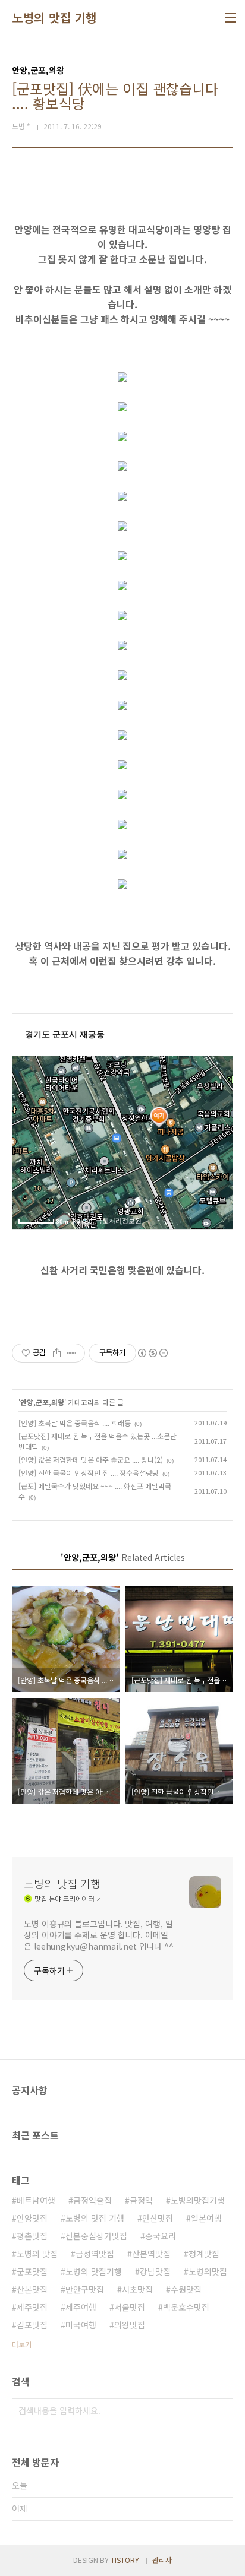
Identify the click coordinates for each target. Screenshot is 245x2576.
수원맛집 (186, 2289)
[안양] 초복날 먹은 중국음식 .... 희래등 (75, 1423)
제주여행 (81, 2307)
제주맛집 (32, 2307)
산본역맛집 (151, 2254)
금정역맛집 (95, 2254)
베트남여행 (36, 2200)
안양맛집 (32, 2218)
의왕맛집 (130, 2325)
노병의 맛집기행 (94, 2271)
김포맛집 (32, 2325)
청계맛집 (204, 2254)
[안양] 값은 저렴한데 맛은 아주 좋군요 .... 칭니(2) (91, 1460)
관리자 (162, 2560)
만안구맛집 (85, 2289)
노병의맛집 (208, 2271)
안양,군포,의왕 (42, 1402)
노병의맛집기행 (198, 2200)
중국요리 (161, 2236)
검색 (221, 2410)
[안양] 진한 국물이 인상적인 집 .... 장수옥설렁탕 (89, 1473)
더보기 (22, 2344)
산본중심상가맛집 (96, 2236)
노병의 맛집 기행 (54, 18)
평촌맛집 (32, 2236)
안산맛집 (158, 2218)
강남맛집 (155, 2271)
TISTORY (125, 2560)
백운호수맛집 (186, 2307)
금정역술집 (92, 2200)
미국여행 (81, 2325)
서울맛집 (130, 2307)
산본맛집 (32, 2289)
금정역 (141, 2200)
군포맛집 (32, 2271)
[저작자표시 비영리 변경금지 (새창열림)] (152, 1353)
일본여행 (206, 2218)
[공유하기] (57, 1353)
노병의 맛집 (37, 2254)
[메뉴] (231, 18)
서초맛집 (137, 2289)
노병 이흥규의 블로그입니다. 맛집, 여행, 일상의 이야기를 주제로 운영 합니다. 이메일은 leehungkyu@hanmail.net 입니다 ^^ (99, 1935)
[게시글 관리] (72, 1353)
